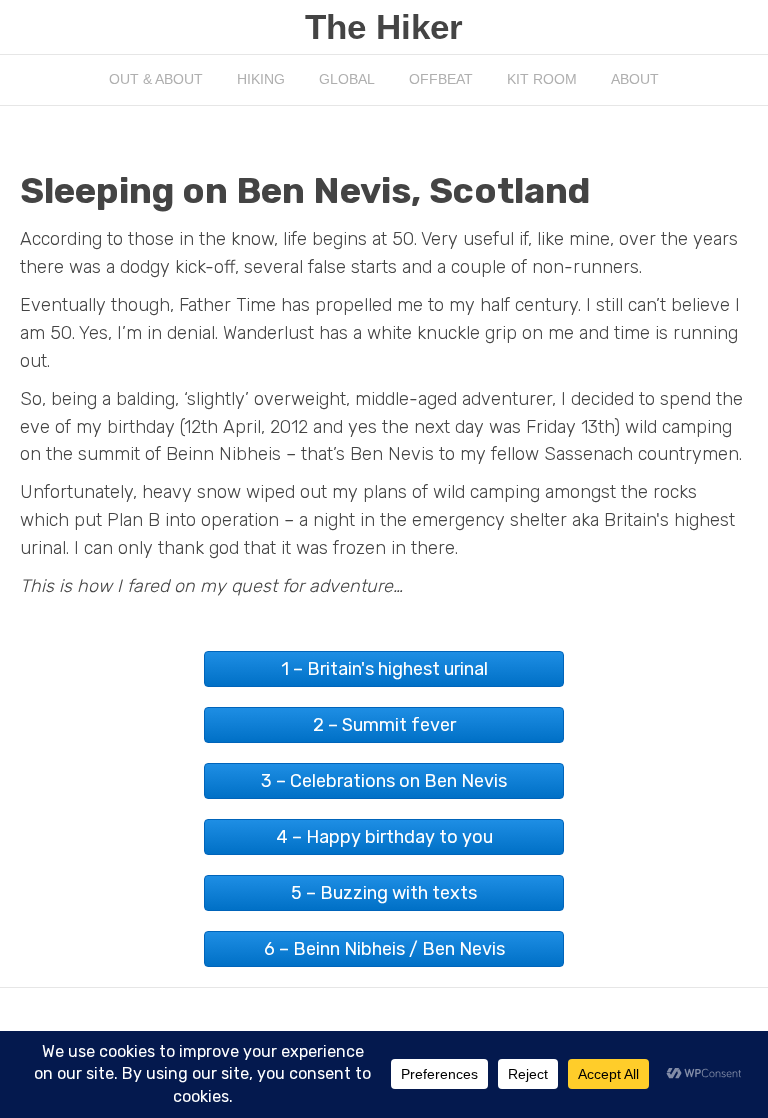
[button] (384, 669)
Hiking (261, 79)
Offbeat (441, 79)
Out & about (156, 79)
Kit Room (542, 79)
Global (347, 79)
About (635, 79)
